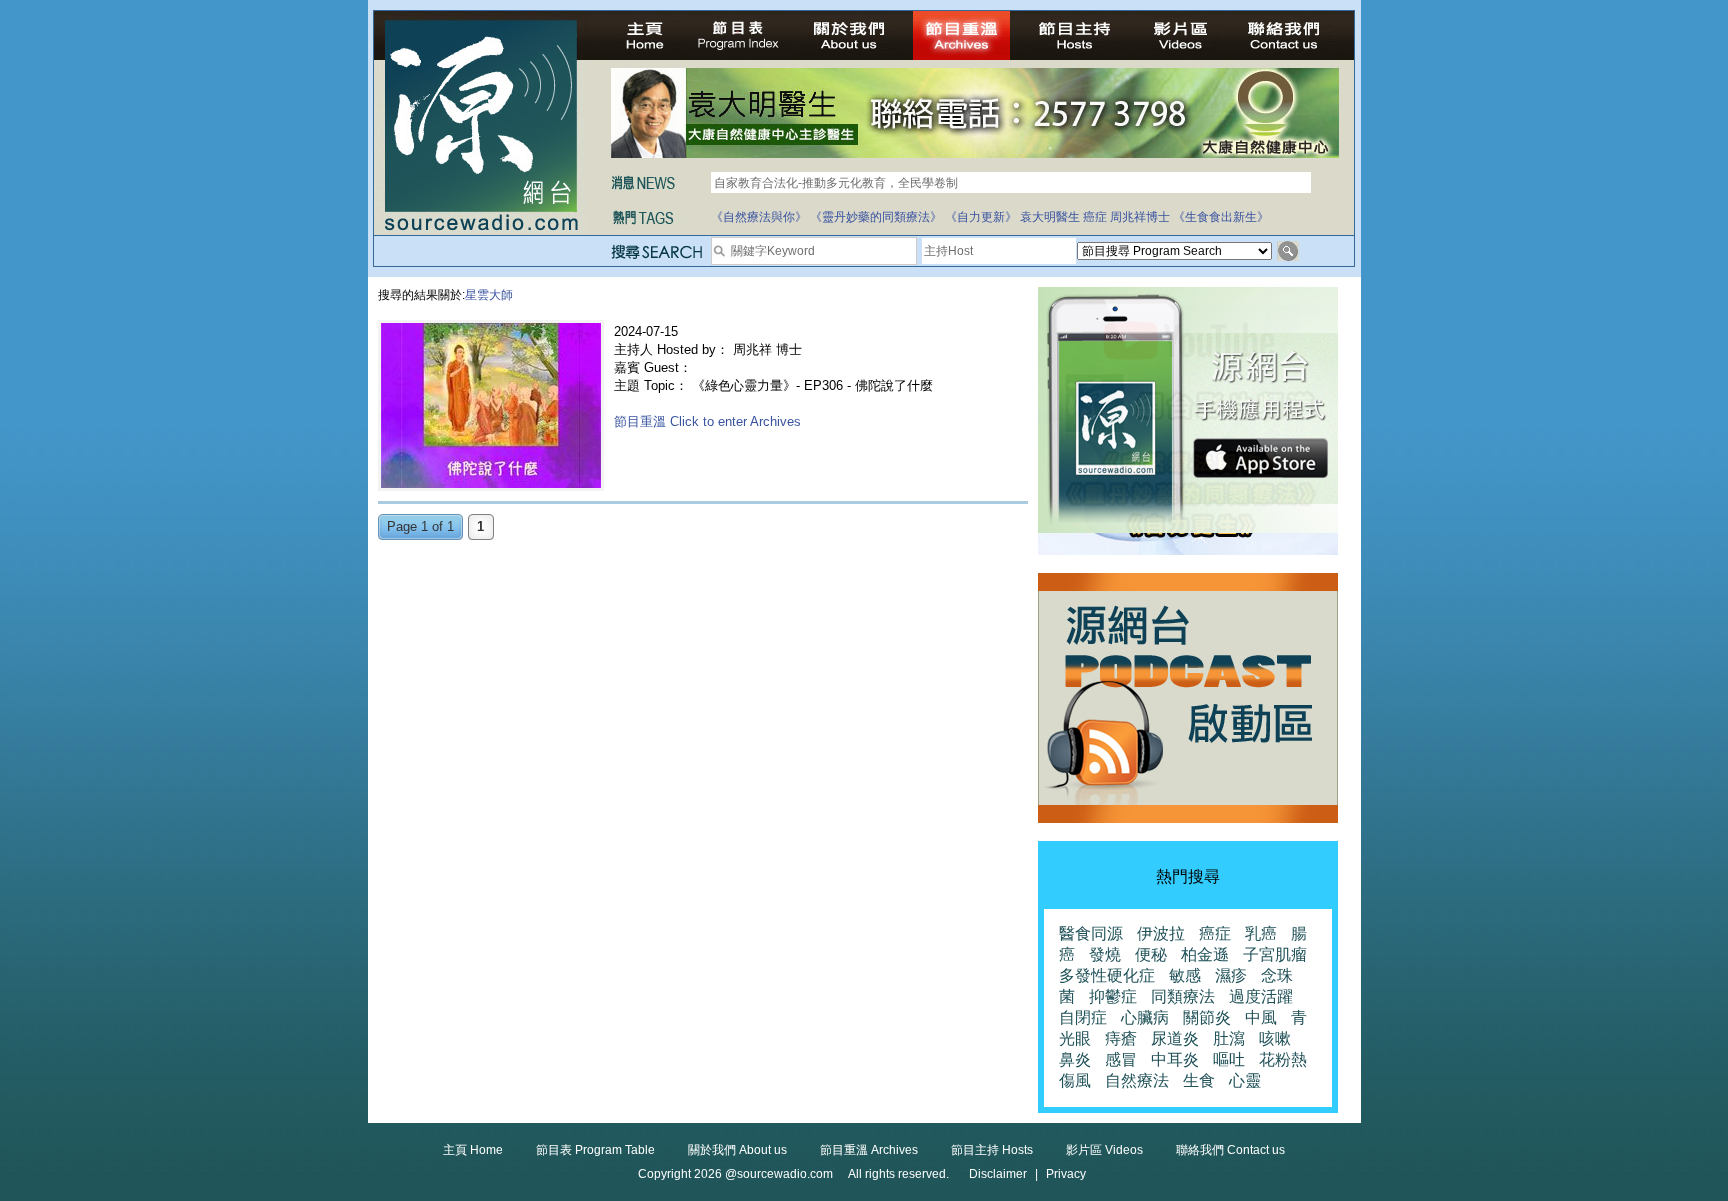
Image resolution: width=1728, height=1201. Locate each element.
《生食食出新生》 (1221, 217)
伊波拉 (1161, 933)
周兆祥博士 (1140, 217)
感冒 (1121, 1059)
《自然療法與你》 (759, 217)
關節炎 (1207, 1017)
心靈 (1245, 1080)
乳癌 (1261, 933)
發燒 (1105, 954)
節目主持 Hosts (992, 1150)
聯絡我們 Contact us (1230, 1150)
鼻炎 (1075, 1059)
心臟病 (1145, 1017)
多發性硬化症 (1107, 975)
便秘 (1151, 954)
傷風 (1075, 1080)
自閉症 (1083, 1017)
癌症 (1095, 217)
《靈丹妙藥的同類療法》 (876, 217)
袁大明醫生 (1050, 217)
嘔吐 (1229, 1059)
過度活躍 (1261, 996)
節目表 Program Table (595, 1150)
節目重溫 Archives (869, 1150)
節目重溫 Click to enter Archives (707, 421)
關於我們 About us (737, 1150)
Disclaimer (998, 1174)
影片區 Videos (1104, 1150)
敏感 (1185, 975)
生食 (1199, 1080)
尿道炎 (1175, 1038)
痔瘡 (1121, 1038)
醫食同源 (1091, 933)
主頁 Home (473, 1150)
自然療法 (1137, 1080)
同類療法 (1183, 996)
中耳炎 (1175, 1059)
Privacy (1066, 1174)
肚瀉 (1229, 1038)
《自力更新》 (981, 217)
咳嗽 (1275, 1038)
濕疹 (1231, 975)
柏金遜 (1205, 954)
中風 (1261, 1017)
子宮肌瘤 (1275, 954)
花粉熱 (1283, 1059)
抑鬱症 (1113, 996)
